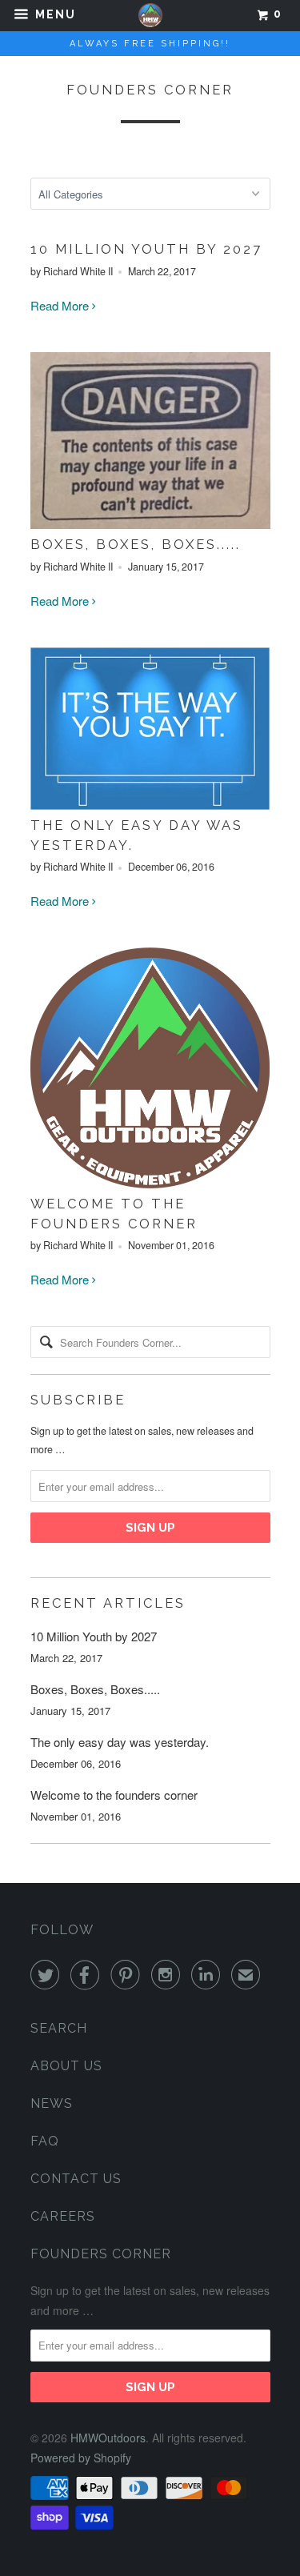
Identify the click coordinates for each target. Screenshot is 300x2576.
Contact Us (76, 2179)
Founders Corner (150, 90)
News (52, 2103)
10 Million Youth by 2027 (146, 249)
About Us (66, 2066)
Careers (63, 2216)
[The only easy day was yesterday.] (150, 805)
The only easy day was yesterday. (120, 1742)
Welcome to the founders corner (114, 1795)
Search (59, 2028)
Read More (61, 305)
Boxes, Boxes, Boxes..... (136, 544)
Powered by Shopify (81, 2458)
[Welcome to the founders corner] (150, 1183)
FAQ (45, 2141)
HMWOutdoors (108, 2438)
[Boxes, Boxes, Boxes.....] (150, 524)
